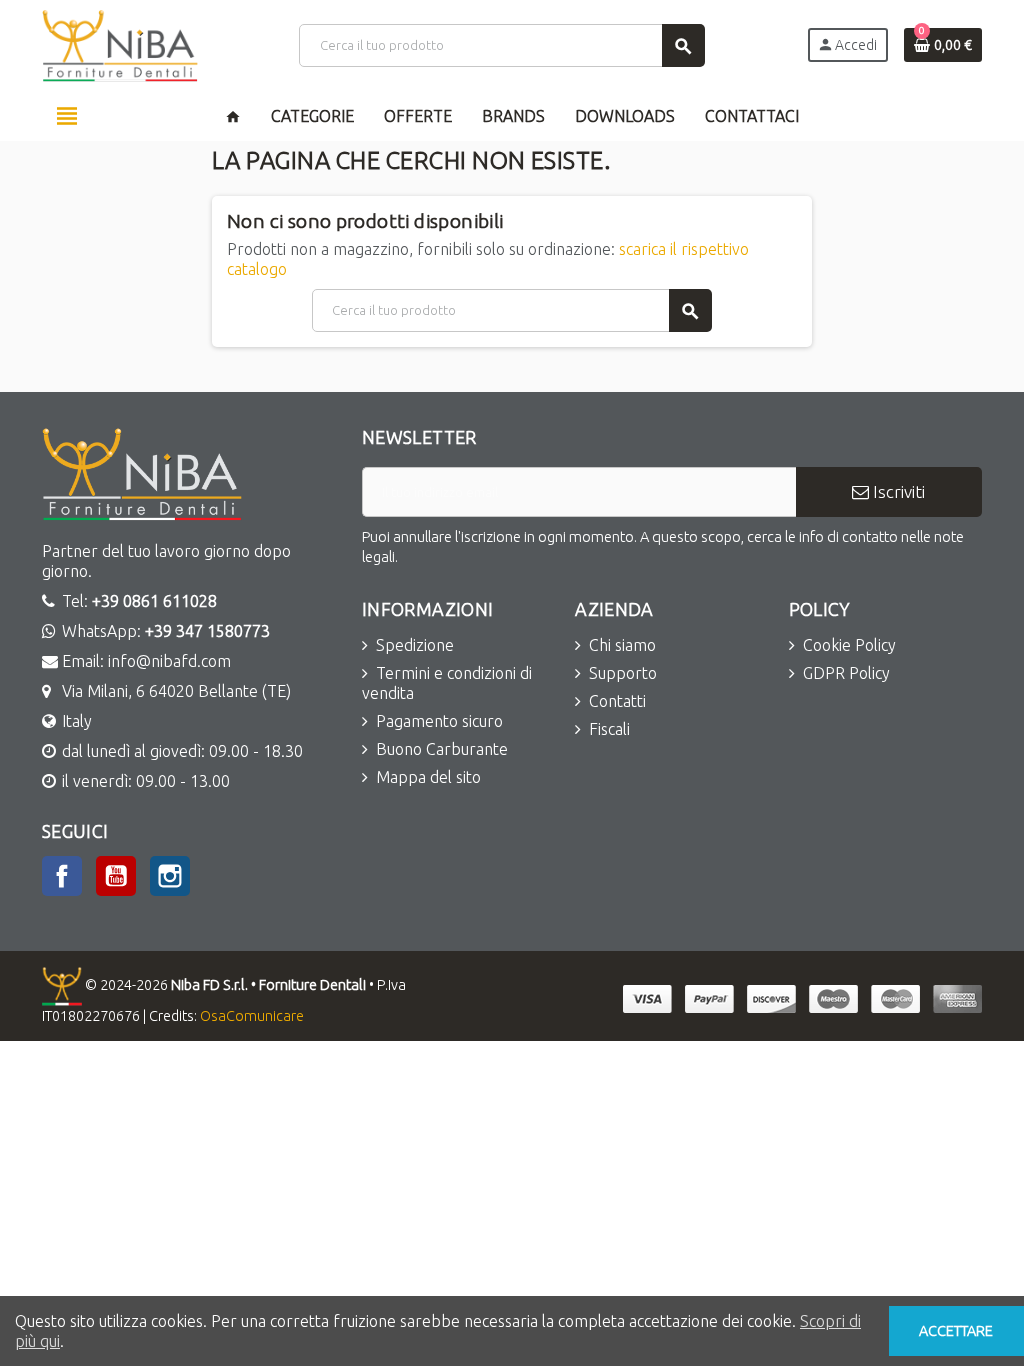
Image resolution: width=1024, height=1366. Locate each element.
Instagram (170, 876)
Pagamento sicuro (439, 721)
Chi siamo (622, 645)
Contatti (617, 701)
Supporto (623, 673)
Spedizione (415, 645)
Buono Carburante (442, 749)
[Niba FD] (120, 44)
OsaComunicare (252, 1016)
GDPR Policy (846, 673)
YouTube (116, 876)
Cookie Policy (849, 645)
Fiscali (609, 729)
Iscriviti (897, 491)
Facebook (62, 876)
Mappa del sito (428, 777)
